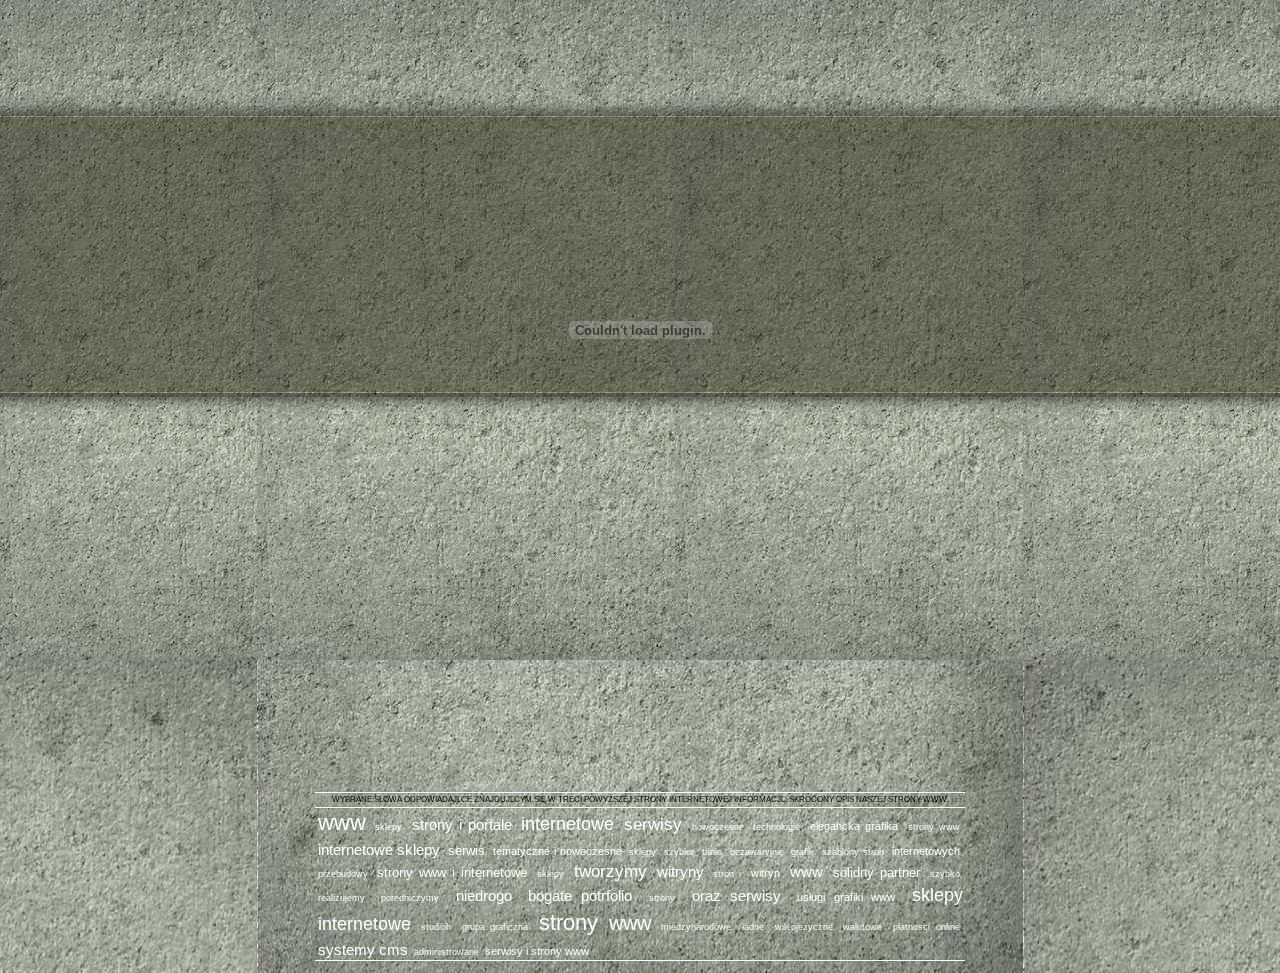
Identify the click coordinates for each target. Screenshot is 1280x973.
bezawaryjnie (757, 852)
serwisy (653, 824)
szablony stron (853, 852)
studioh (436, 927)
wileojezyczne (804, 927)
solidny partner (876, 872)
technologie (776, 827)
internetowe (567, 824)
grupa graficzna (495, 927)
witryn (765, 873)
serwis (466, 850)
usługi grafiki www (846, 897)
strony (662, 898)
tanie (712, 852)
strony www (934, 827)
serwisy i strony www (537, 951)
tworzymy (610, 871)
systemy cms (363, 949)
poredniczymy (410, 898)
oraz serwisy (736, 895)
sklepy (388, 827)
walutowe (862, 927)
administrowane (446, 952)
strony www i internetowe (452, 872)
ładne (753, 927)
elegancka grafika (854, 826)
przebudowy (343, 874)
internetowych (926, 851)
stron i (727, 874)
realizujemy (341, 898)
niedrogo (484, 895)
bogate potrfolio (580, 895)
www (342, 822)
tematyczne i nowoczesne (557, 851)
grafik (802, 852)
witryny (680, 871)
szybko (679, 852)
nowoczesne (718, 827)
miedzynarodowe (696, 927)
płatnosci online (926, 927)
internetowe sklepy (379, 849)
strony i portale (462, 824)
